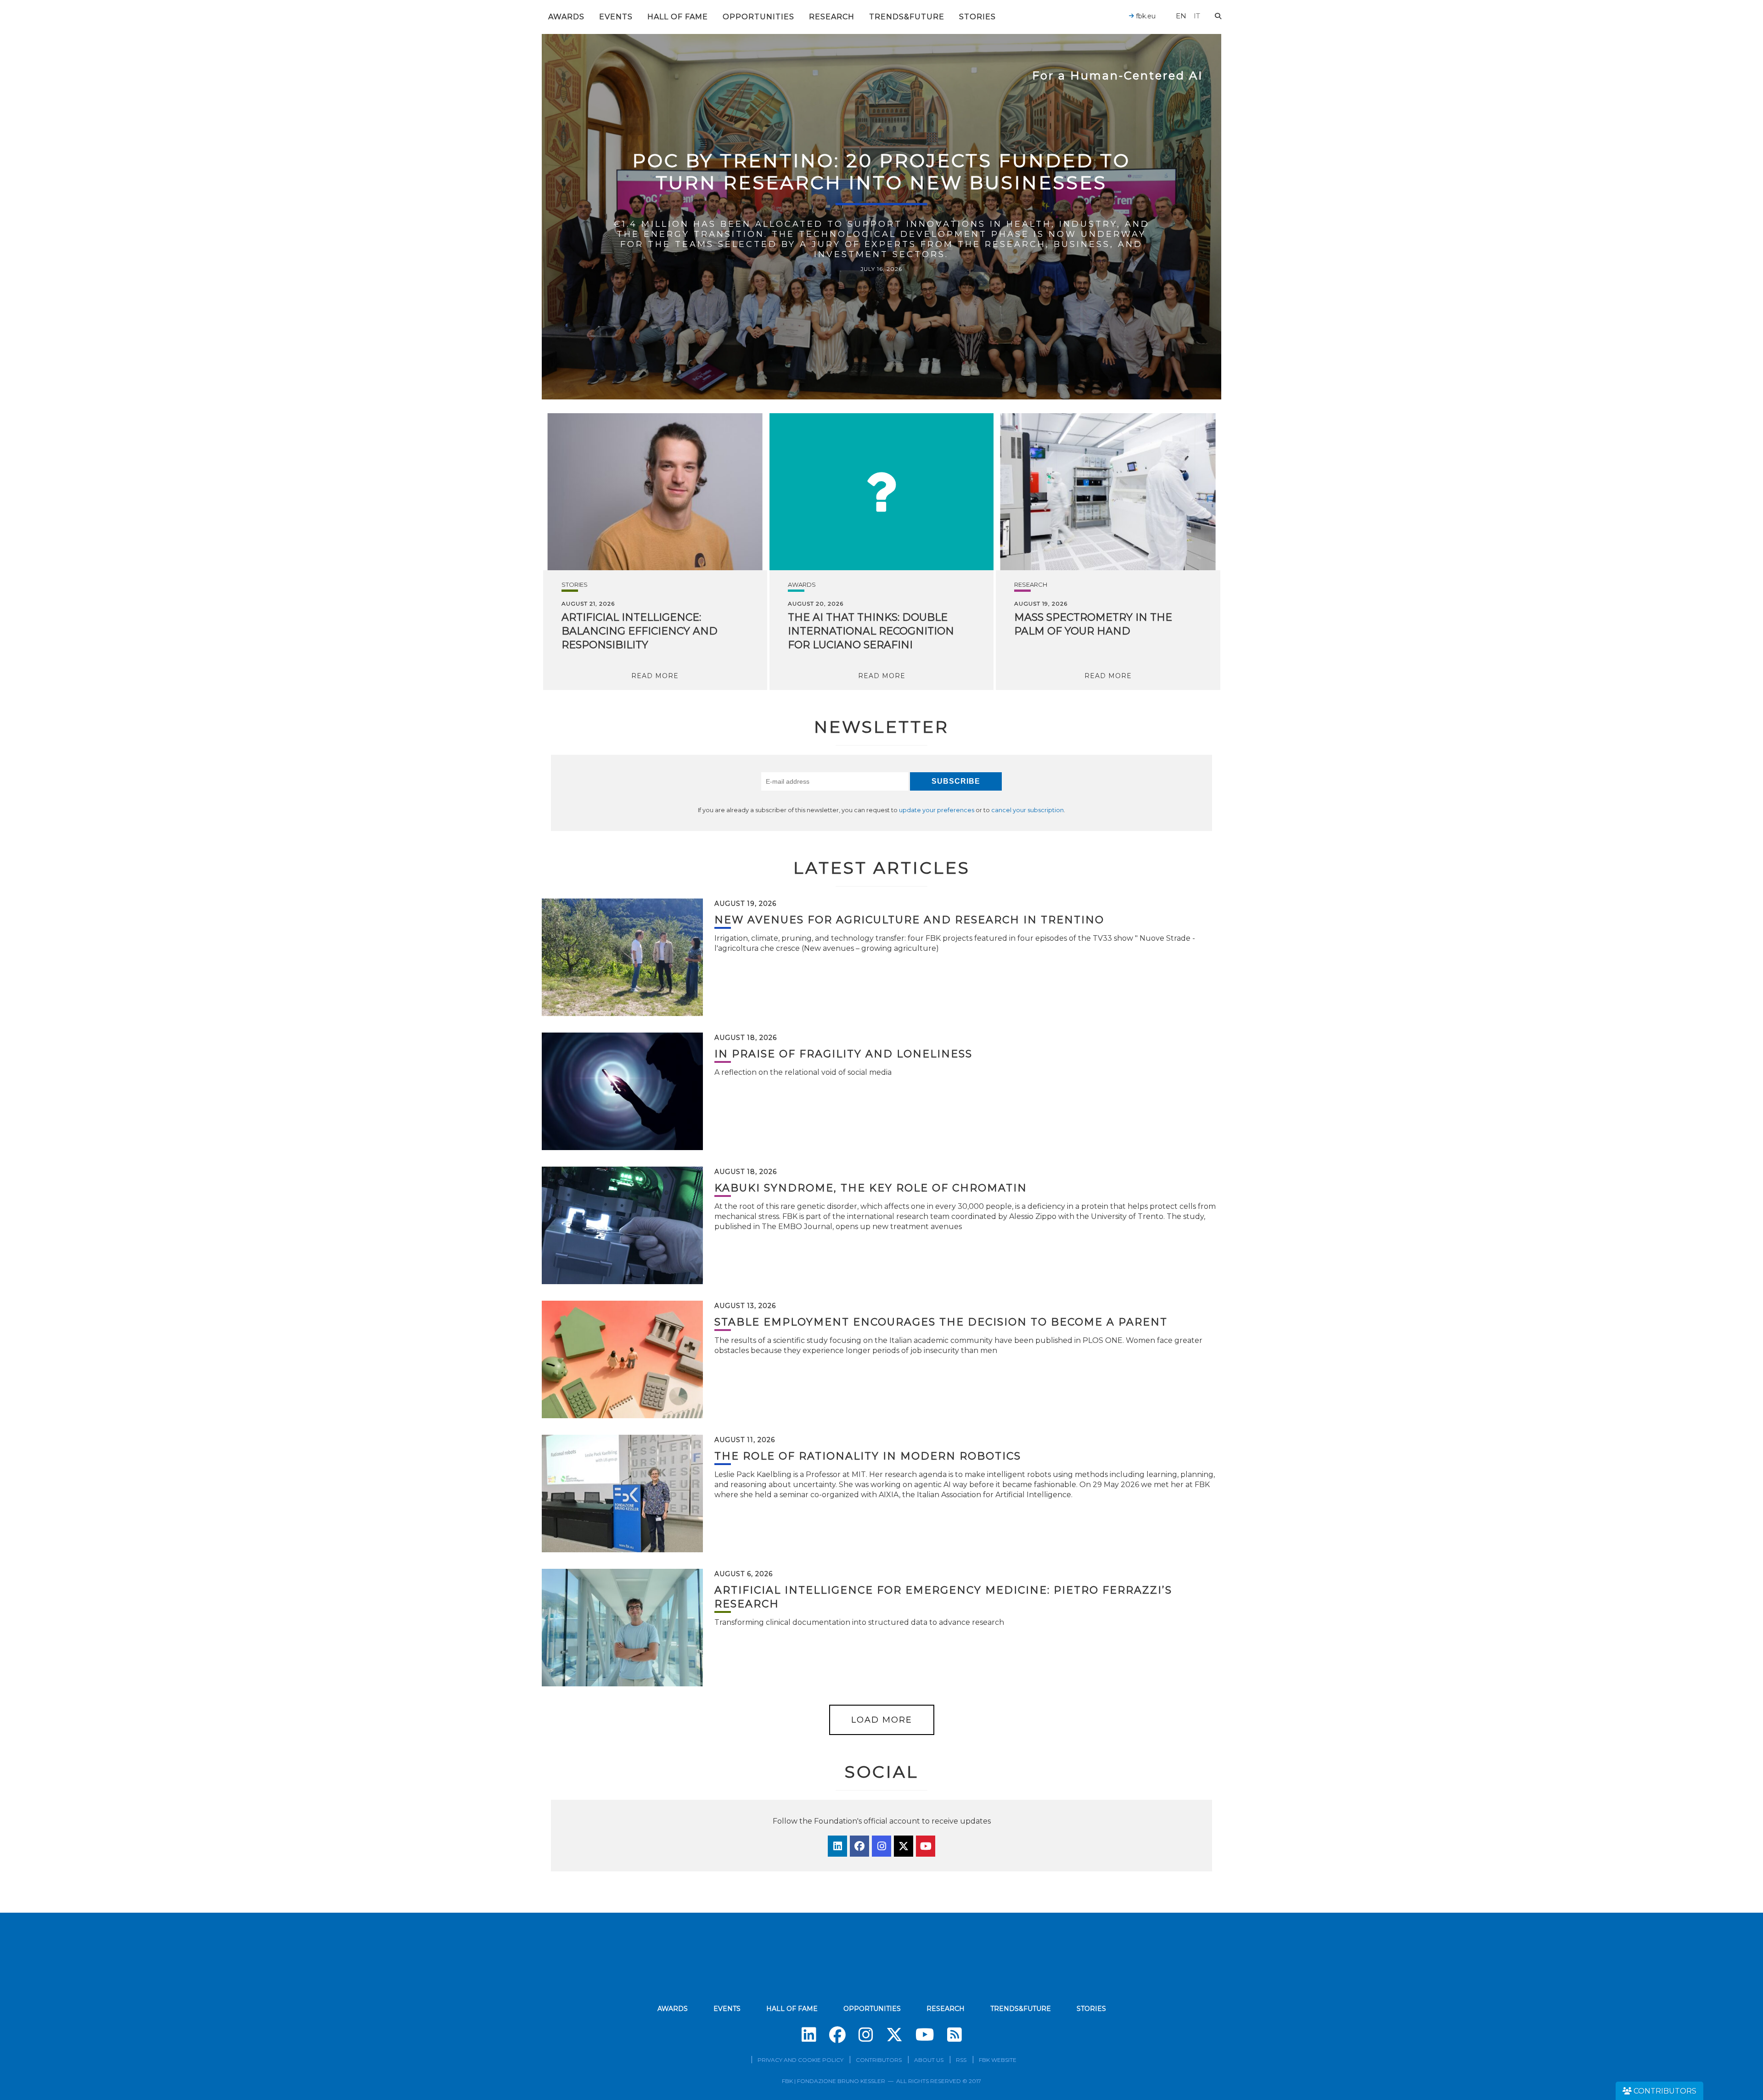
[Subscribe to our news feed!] (954, 2035)
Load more (882, 1720)
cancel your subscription (1027, 810)
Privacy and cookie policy (800, 2060)
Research (832, 17)
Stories (977, 17)
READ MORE (655, 676)
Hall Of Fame (678, 17)
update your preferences (937, 810)
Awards (566, 17)
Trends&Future (907, 17)
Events (616, 17)
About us (929, 2060)
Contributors (879, 2060)
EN (1181, 16)
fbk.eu (1145, 16)
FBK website (998, 2060)
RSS (961, 2060)
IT (1197, 16)
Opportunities (758, 17)
